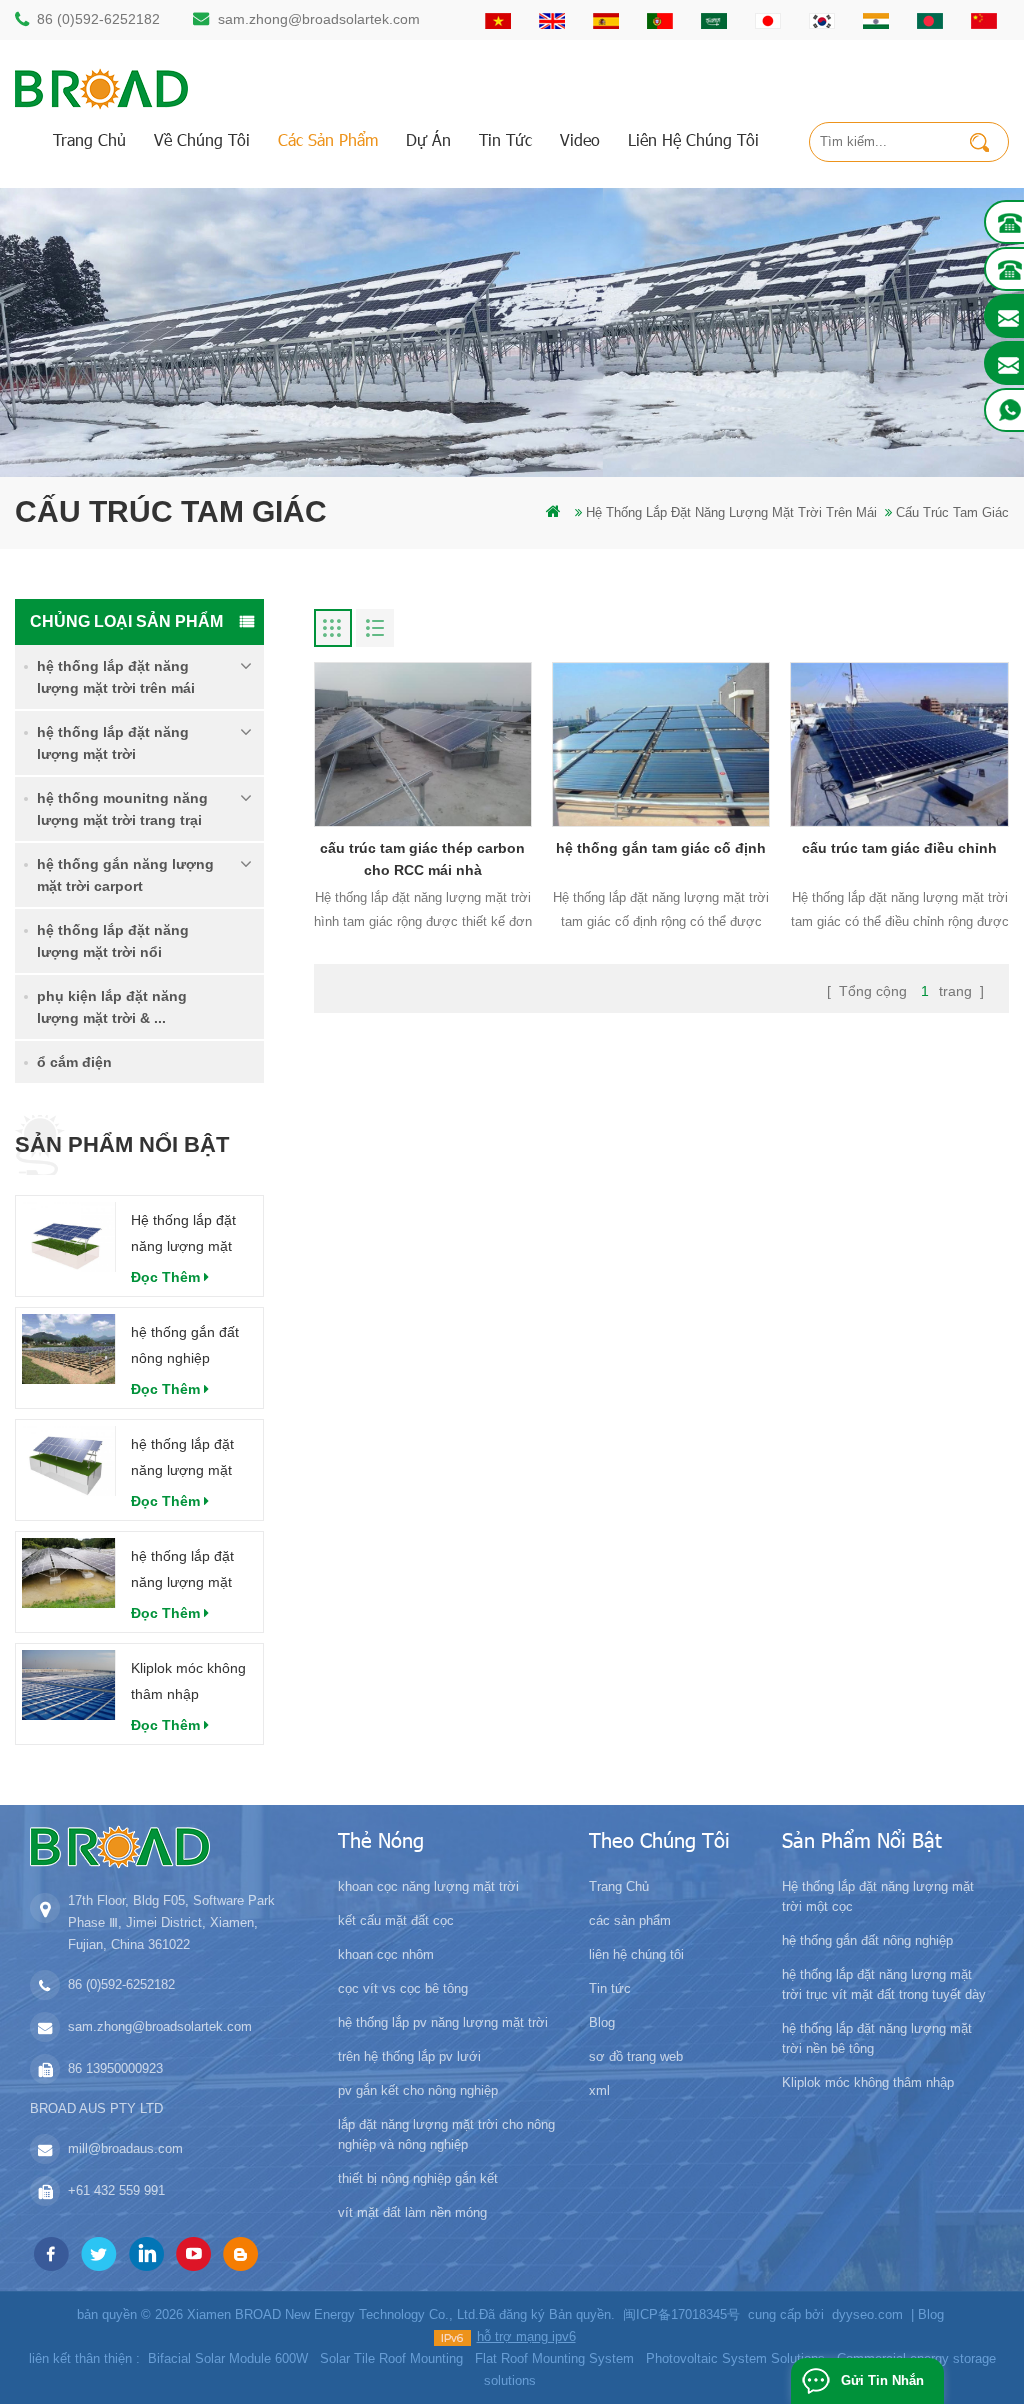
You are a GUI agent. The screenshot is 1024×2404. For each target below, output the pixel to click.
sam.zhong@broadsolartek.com (319, 19)
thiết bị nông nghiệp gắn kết (418, 2178)
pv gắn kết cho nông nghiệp (418, 2090)
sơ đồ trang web (636, 2056)
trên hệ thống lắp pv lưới (409, 2056)
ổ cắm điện (74, 1062)
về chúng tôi (202, 139)
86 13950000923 (115, 2068)
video (580, 139)
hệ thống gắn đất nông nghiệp (185, 1345)
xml (599, 2090)
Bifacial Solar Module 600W (228, 2358)
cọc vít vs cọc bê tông (403, 1988)
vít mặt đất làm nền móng (412, 2212)
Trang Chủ (89, 139)
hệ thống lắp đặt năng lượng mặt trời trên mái (731, 512)
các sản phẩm (328, 139)
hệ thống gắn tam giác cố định (661, 848)
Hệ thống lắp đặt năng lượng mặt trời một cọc (183, 1235)
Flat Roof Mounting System (554, 2358)
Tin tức (505, 139)
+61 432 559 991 (116, 2190)
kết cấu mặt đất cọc (396, 1920)
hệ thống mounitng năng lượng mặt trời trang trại (122, 809)
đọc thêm (165, 1277)
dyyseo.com (867, 2314)
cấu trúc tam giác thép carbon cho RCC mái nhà (422, 859)
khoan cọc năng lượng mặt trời (428, 1886)
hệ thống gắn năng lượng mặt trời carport (125, 875)
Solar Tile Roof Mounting (391, 2358)
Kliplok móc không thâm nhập (188, 1681)
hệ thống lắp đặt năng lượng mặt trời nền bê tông (182, 1571)
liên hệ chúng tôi (693, 139)
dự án (428, 139)
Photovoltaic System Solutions (735, 2358)
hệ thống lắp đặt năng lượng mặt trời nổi (113, 941)
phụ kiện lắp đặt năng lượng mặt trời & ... (112, 1007)
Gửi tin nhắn (882, 2380)
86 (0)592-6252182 (98, 19)
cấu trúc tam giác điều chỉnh (899, 848)
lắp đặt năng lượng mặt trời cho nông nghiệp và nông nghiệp (446, 2134)
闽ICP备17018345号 (681, 2314)
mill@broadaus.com (125, 2148)
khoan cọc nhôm (386, 1954)
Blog (602, 2022)
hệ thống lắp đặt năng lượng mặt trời (113, 743)
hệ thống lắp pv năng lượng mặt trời (443, 2022)
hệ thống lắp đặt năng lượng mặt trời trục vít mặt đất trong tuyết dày (191, 1459)
